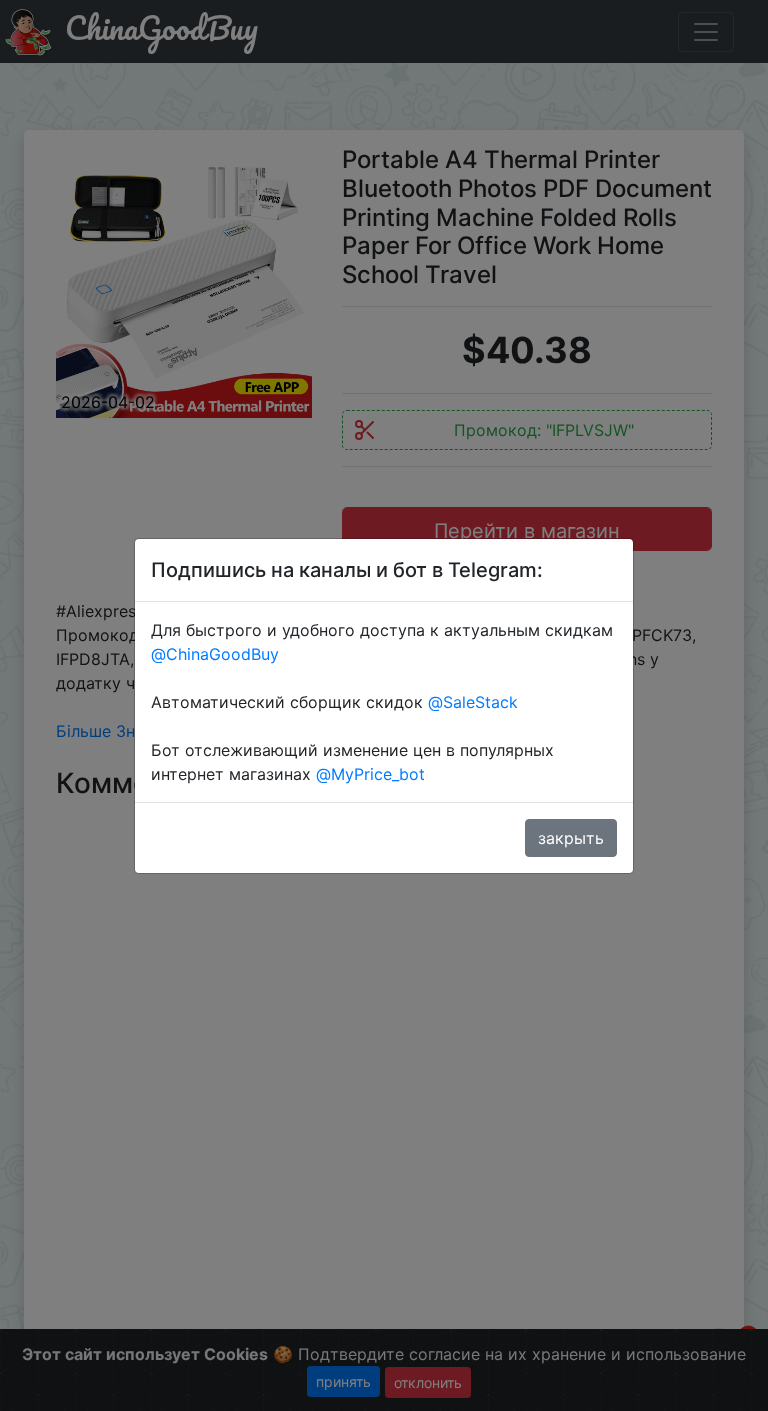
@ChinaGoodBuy (215, 654)
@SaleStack (473, 702)
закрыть (571, 838)
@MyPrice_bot (370, 774)
